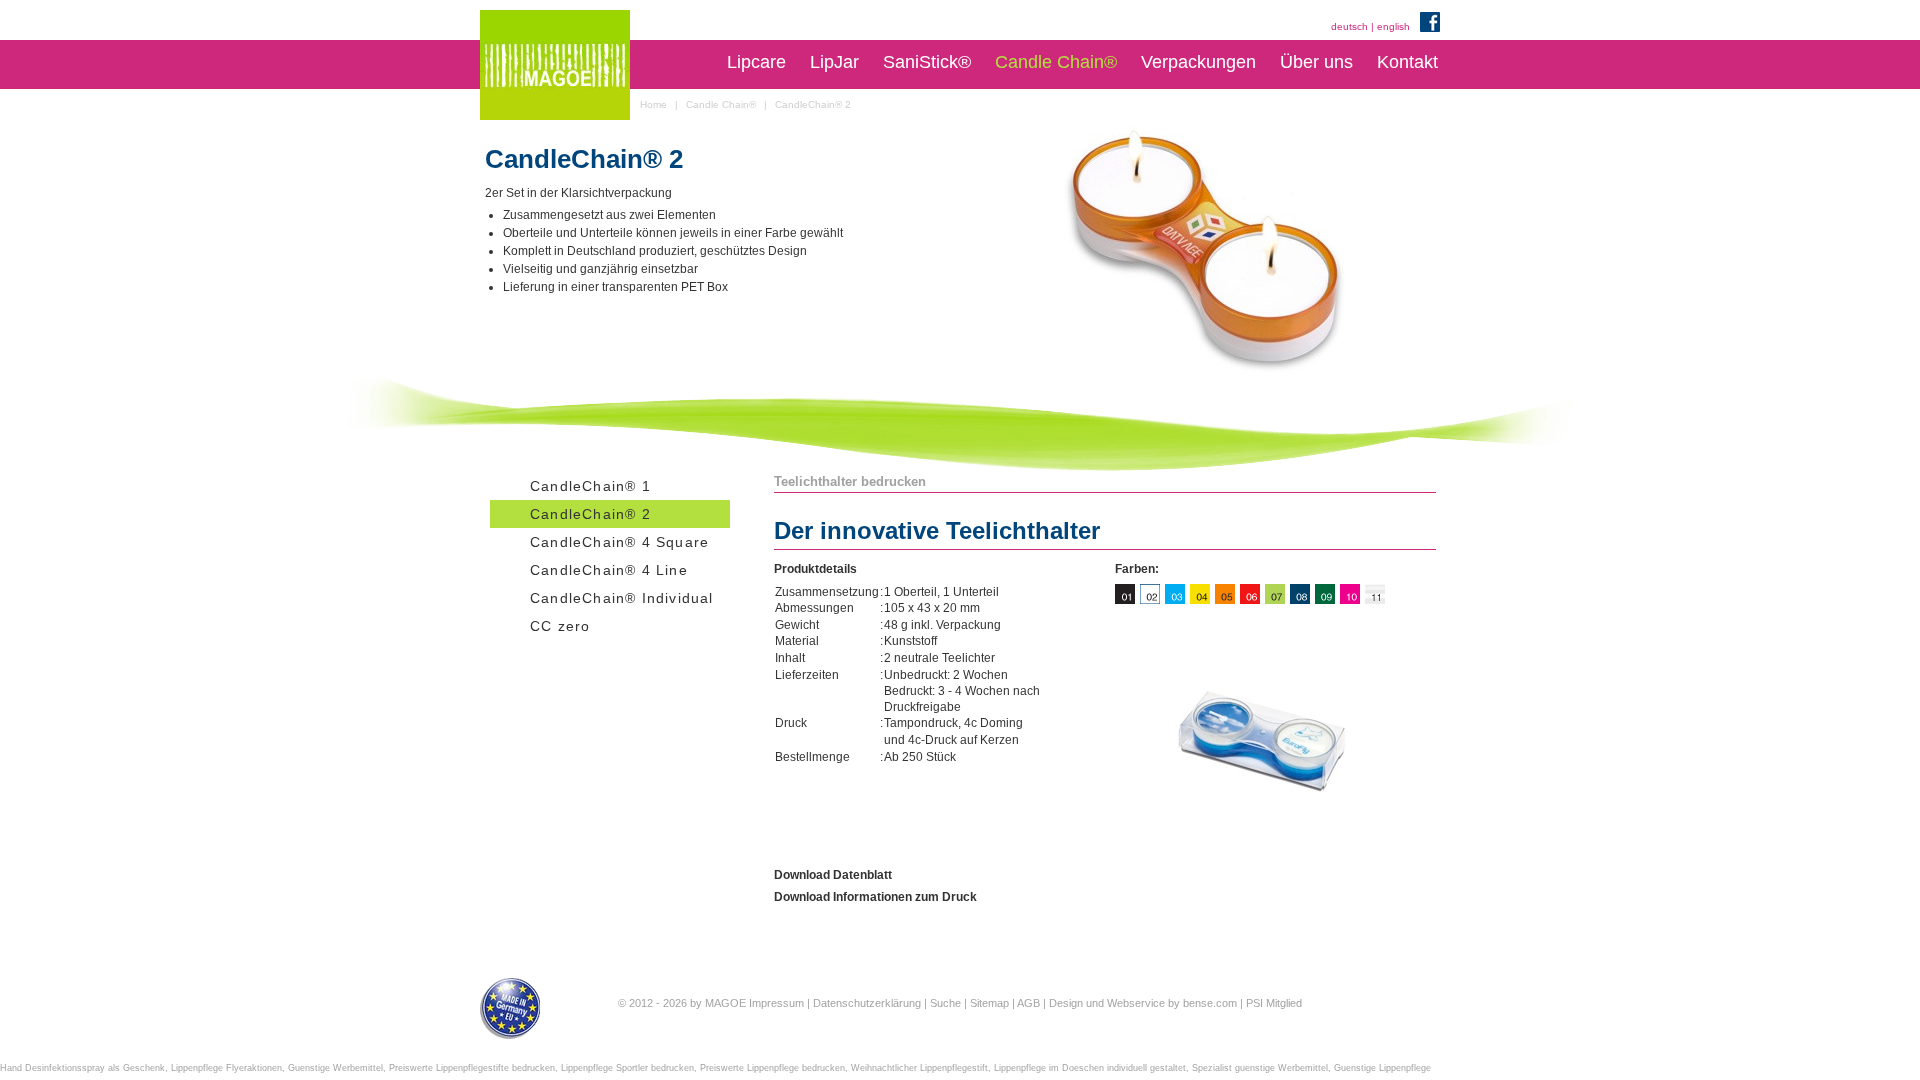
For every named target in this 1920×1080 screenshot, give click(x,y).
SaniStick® (927, 62)
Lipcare (756, 62)
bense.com (1210, 1003)
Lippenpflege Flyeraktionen (226, 1068)
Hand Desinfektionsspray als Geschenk (82, 1068)
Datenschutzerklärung (867, 1003)
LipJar (834, 62)
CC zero (560, 626)
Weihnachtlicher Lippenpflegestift (919, 1068)
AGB (1028, 1003)
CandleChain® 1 (590, 486)
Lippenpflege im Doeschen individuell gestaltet (1090, 1068)
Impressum (776, 1003)
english (1393, 26)
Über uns (1316, 62)
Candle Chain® (1056, 62)
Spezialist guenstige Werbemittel (1260, 1068)
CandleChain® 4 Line (609, 570)
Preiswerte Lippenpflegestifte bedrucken (472, 1068)
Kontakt (1407, 62)
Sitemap (989, 1003)
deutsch (1349, 26)
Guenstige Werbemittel (335, 1068)
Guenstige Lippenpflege (1382, 1068)
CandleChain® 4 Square (619, 542)
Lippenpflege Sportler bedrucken (627, 1068)
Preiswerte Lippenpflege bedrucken (772, 1068)
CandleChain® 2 (590, 514)
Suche (945, 1003)
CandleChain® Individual (622, 598)
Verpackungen (1198, 62)
